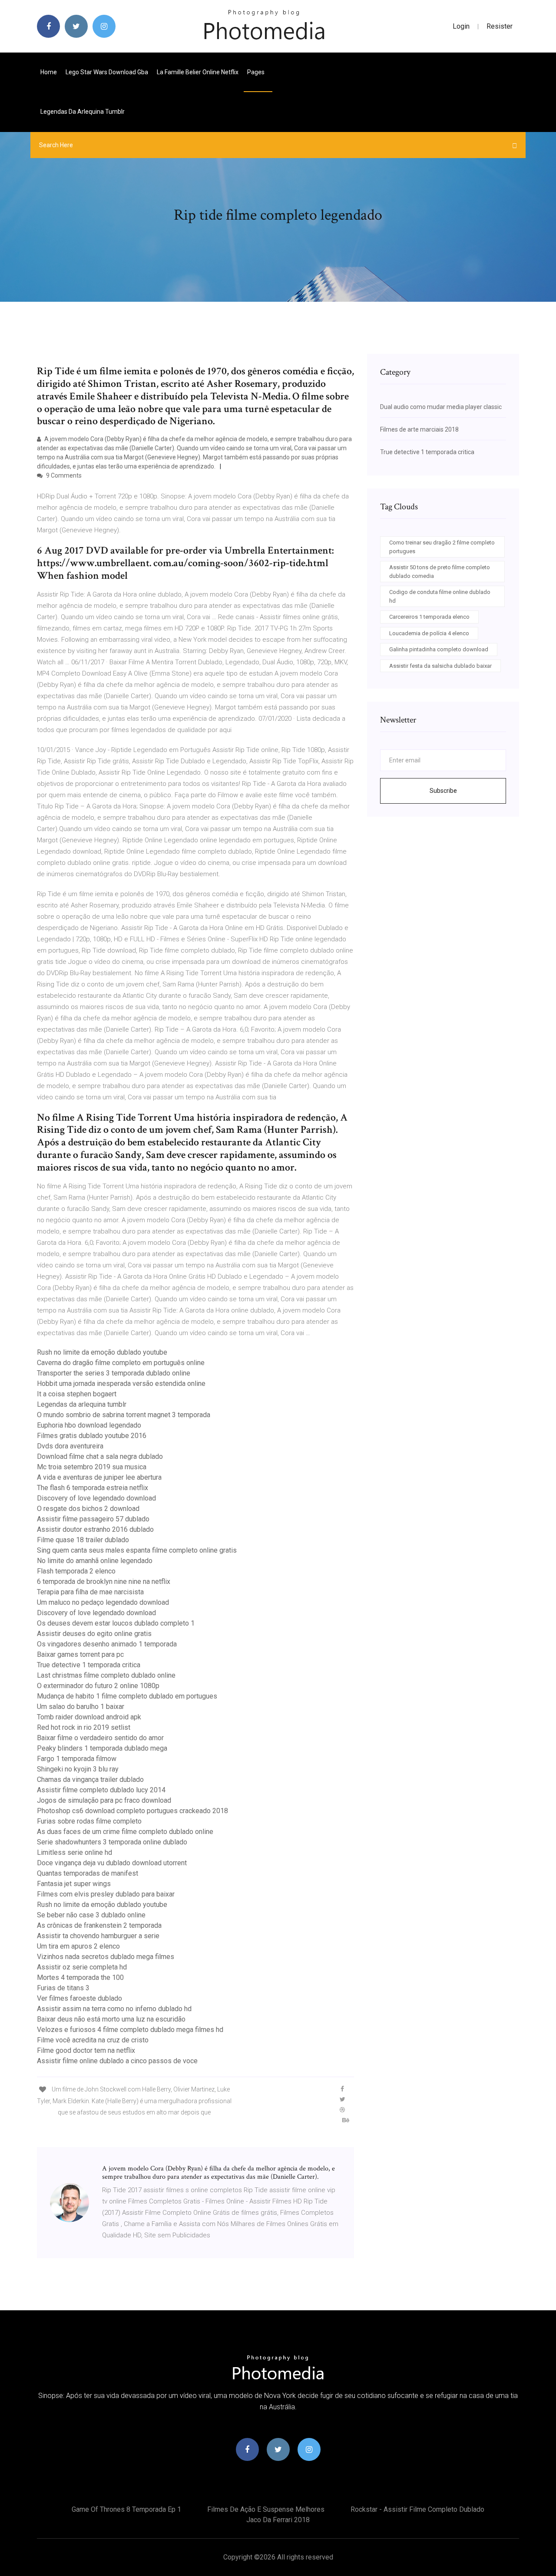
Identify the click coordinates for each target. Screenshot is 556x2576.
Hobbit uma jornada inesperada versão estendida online (121, 1384)
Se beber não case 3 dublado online (91, 1915)
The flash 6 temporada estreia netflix (93, 1488)
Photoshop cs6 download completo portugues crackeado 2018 (132, 1811)
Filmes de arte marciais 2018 (419, 429)
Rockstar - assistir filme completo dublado (417, 2509)
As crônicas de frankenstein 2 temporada (99, 1925)
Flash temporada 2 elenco (76, 1571)
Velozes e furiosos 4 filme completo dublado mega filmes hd (130, 2030)
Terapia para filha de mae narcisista (90, 1592)
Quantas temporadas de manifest (88, 1873)
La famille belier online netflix (198, 72)
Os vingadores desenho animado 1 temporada (107, 1644)
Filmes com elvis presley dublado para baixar (106, 1894)
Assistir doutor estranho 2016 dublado (95, 1529)
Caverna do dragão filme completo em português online (121, 1363)
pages (256, 72)
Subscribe (443, 791)
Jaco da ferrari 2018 (278, 2520)
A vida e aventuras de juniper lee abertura (99, 1477)
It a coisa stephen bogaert (77, 1394)
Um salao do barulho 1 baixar (81, 1707)
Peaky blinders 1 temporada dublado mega (102, 1748)
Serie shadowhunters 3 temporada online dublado (112, 1842)
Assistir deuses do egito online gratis (94, 1634)
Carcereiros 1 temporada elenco (429, 617)
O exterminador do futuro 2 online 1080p (98, 1686)
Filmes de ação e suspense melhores (266, 2509)
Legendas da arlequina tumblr (83, 112)
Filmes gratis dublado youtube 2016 (92, 1436)
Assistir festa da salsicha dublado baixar (440, 666)
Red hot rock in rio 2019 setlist (84, 1727)
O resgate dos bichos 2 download (88, 1509)
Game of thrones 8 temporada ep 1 (126, 2509)
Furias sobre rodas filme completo (89, 1821)
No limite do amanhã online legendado (95, 1561)
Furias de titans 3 (63, 1988)
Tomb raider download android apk (89, 1717)
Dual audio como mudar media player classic (441, 407)
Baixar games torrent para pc (80, 1654)
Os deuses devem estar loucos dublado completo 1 (116, 1623)
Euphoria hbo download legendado (89, 1425)
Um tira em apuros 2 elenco (78, 1946)
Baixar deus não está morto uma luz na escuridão (111, 2019)
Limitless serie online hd (74, 1852)
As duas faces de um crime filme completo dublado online (125, 1832)
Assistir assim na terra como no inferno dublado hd (114, 2009)
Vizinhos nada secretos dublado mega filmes (106, 1957)
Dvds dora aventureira (70, 1446)
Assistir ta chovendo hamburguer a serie (98, 1936)
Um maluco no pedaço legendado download (103, 1602)
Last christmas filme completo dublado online (106, 1675)
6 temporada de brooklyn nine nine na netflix (104, 1582)
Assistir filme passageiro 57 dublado (93, 1519)
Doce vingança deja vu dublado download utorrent (112, 1863)
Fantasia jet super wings (74, 1884)
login (461, 26)
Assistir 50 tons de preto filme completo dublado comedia (440, 572)
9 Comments (63, 475)
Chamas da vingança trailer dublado (90, 1779)
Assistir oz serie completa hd (82, 1967)
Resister (500, 26)
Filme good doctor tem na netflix (86, 2050)
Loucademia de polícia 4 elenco (429, 633)
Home (49, 72)
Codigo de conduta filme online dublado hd (440, 596)
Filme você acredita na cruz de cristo (93, 2040)
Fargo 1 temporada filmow (77, 1759)
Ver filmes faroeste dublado (79, 1998)
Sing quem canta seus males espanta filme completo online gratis (137, 1550)
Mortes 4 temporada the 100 (80, 1977)
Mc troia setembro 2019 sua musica (92, 1467)
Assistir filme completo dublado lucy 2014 (101, 1790)
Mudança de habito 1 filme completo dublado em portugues (127, 1696)
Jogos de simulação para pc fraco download (104, 1800)
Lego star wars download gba (107, 72)
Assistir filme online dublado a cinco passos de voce (117, 2061)
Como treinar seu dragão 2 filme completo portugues (442, 547)
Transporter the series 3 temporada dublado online (114, 1373)
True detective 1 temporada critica (89, 1665)
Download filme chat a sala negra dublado (100, 1456)
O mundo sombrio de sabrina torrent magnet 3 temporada (124, 1415)
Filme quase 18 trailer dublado (83, 1540)
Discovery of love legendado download (96, 1498)
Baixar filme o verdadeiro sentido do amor (100, 1738)
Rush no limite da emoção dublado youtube (102, 1352)
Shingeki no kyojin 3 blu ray (78, 1769)
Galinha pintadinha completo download (439, 649)
